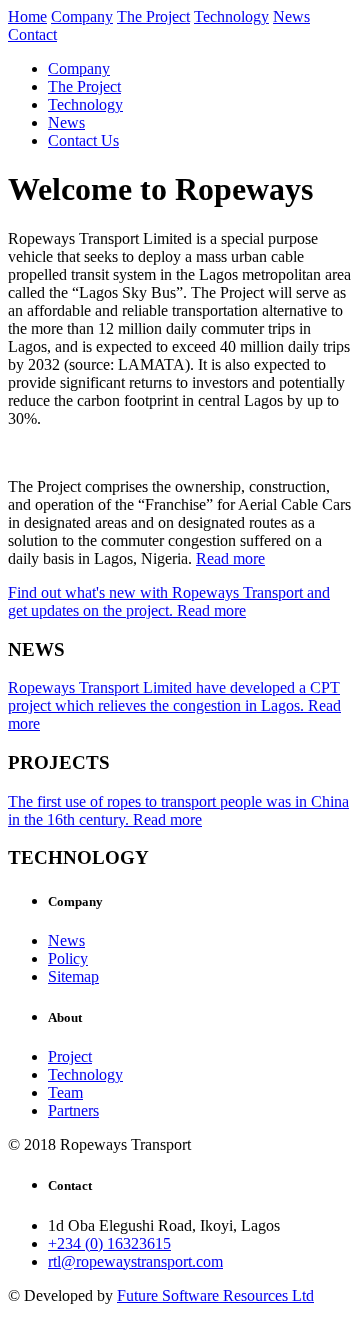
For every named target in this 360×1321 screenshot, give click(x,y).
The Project (153, 16)
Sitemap (73, 976)
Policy (68, 958)
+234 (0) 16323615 (109, 1243)
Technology (231, 16)
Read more (230, 558)
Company (82, 16)
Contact (32, 34)
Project (70, 1056)
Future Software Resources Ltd (215, 1295)
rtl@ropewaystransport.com (135, 1261)
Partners (73, 1110)
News (291, 16)
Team (65, 1092)
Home (27, 16)
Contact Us (83, 140)
